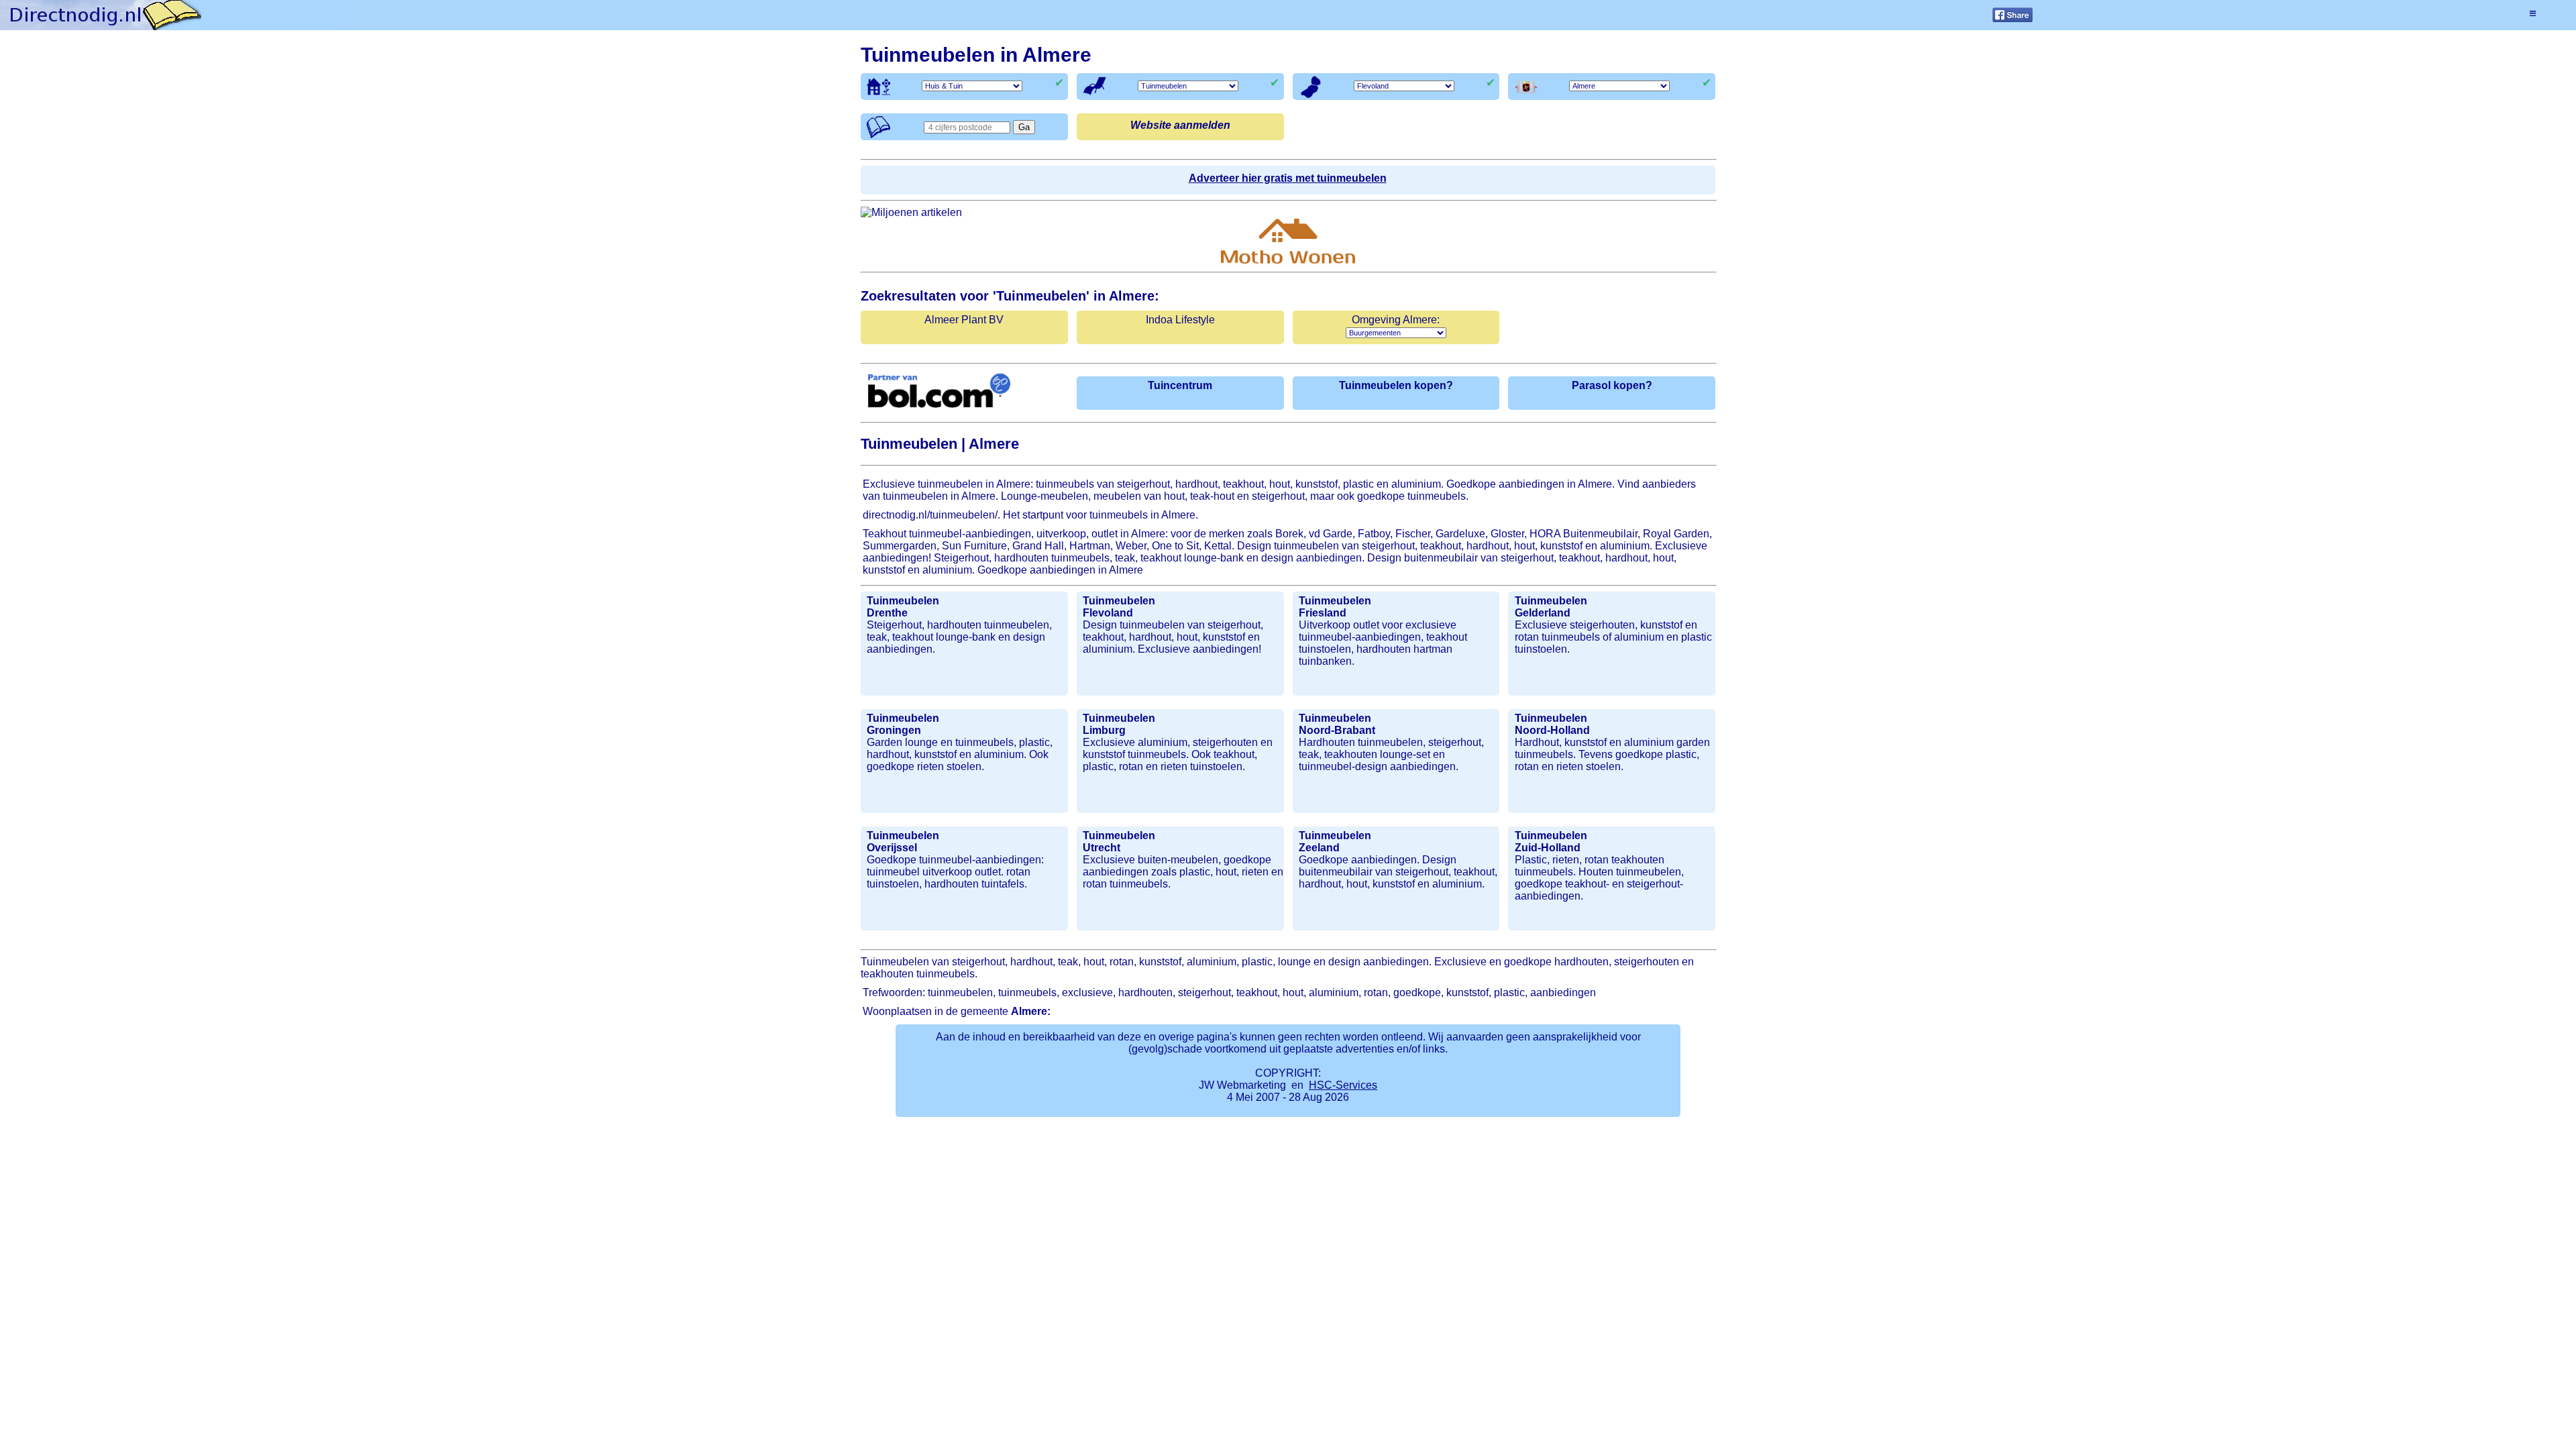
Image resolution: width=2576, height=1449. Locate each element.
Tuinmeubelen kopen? (1396, 385)
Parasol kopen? (1612, 385)
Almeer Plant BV (964, 320)
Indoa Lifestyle (1180, 320)
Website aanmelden (1180, 125)
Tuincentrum (1180, 385)
